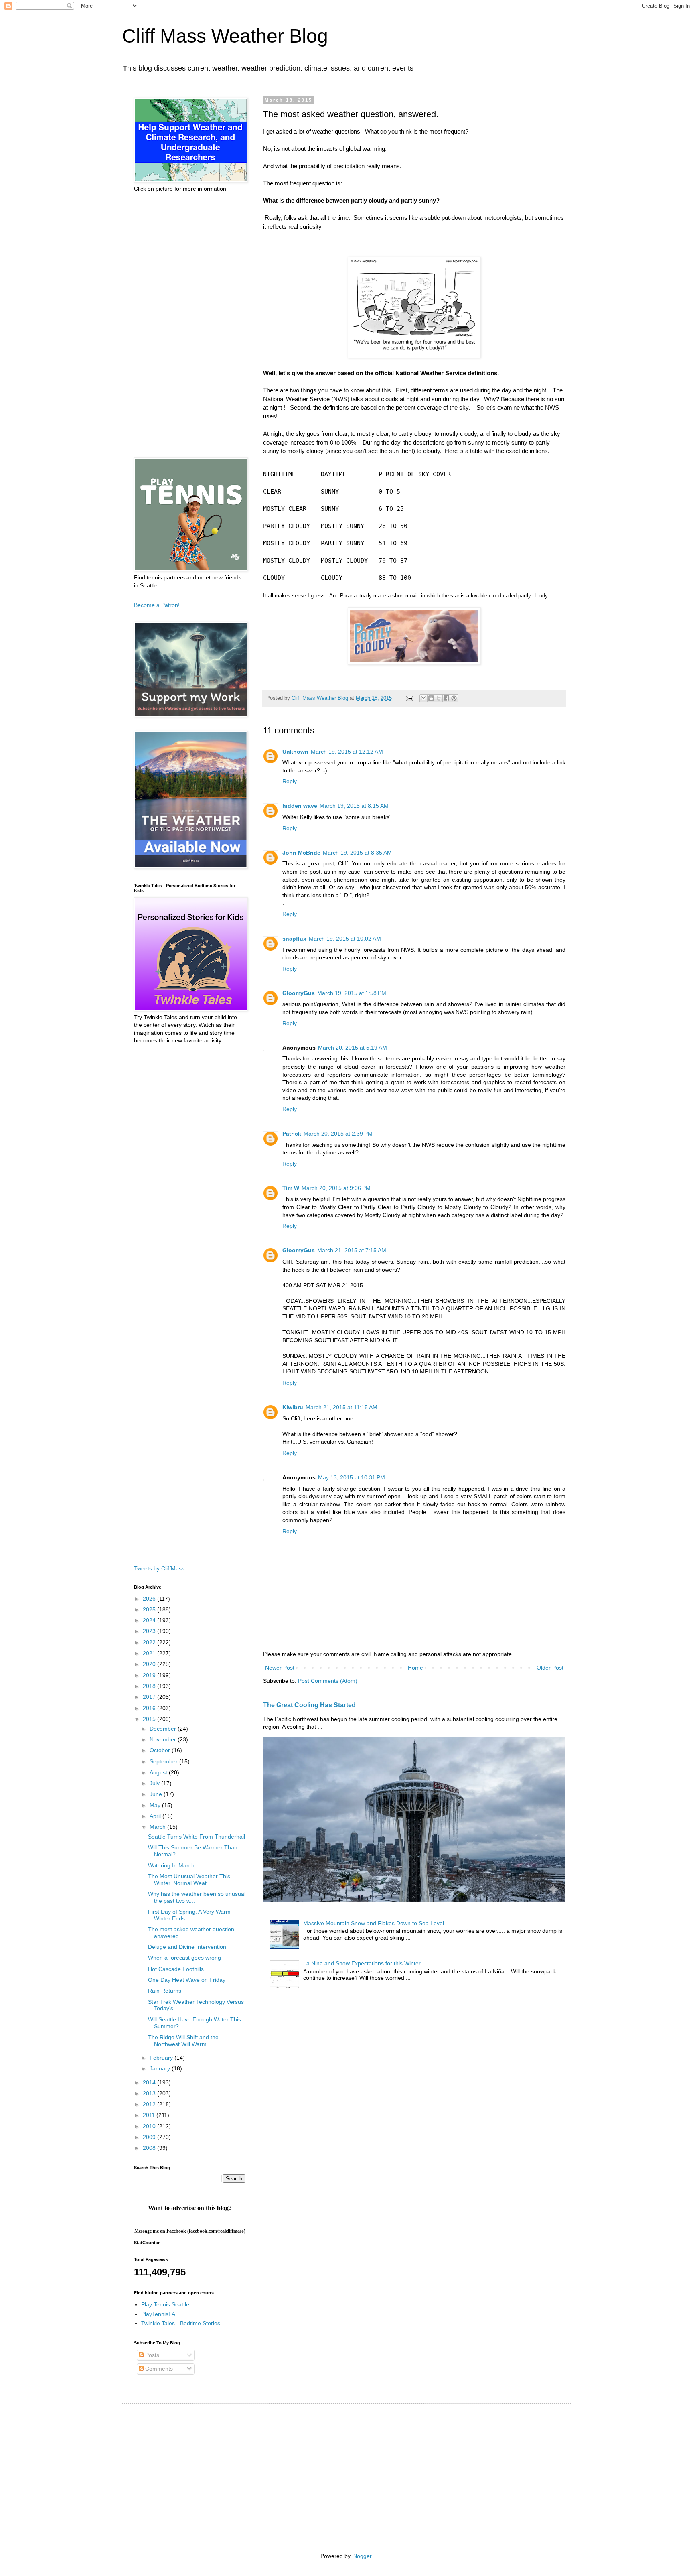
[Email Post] (409, 698)
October (161, 1750)
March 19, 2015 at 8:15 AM (354, 806)
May (156, 1805)
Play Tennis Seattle (165, 2304)
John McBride (301, 853)
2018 (150, 1686)
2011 (150, 2115)
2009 (150, 2137)
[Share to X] (439, 698)
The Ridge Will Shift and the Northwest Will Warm (183, 2041)
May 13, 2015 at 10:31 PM (352, 1477)
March (158, 1827)
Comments (158, 2369)
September (164, 1761)
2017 (150, 1697)
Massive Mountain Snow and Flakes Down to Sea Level (374, 1923)
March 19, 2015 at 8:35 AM (357, 853)
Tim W (291, 1188)
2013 (150, 2093)
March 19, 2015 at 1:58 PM (352, 993)
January (161, 2068)
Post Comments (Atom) (328, 1681)
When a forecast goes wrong (184, 1958)
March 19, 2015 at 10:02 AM (345, 939)
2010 (150, 2126)
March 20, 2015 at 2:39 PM (338, 1134)
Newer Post (280, 1668)
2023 (150, 1631)
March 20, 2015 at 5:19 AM (353, 1048)
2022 (150, 1642)
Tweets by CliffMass (159, 1568)
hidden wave (300, 806)
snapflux (294, 939)
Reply (290, 781)
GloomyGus (299, 993)
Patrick (292, 1134)
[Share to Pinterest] (454, 698)
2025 (150, 1609)
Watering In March (171, 1865)
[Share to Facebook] (446, 698)
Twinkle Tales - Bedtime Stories (181, 2323)
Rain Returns (165, 1991)
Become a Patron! (157, 605)
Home (415, 1668)
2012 (150, 2104)
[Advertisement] (190, 325)
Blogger (362, 2556)
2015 (150, 1719)
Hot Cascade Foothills (176, 1969)
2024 (150, 1620)
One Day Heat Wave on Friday (187, 1980)
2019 (150, 1675)
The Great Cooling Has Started (309, 1705)
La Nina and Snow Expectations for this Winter (362, 1963)
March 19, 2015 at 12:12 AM (347, 752)
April (156, 1816)
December (164, 1729)
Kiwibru (293, 1407)
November (164, 1739)
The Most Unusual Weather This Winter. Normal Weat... (189, 1880)
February (162, 2058)
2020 (150, 1664)
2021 (150, 1653)
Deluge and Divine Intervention (187, 1947)
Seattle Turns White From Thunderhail (197, 1837)
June (157, 1794)
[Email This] (423, 698)
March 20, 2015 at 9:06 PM (336, 1188)
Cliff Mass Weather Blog (225, 36)
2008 (150, 2148)
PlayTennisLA (158, 2314)
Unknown (295, 752)
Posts (151, 2355)
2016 (150, 1708)
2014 (150, 2082)
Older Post (550, 1668)
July (155, 1783)
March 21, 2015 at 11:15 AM (341, 1407)
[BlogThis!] (431, 698)
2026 (150, 1599)
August (159, 1772)
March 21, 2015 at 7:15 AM (352, 1250)
